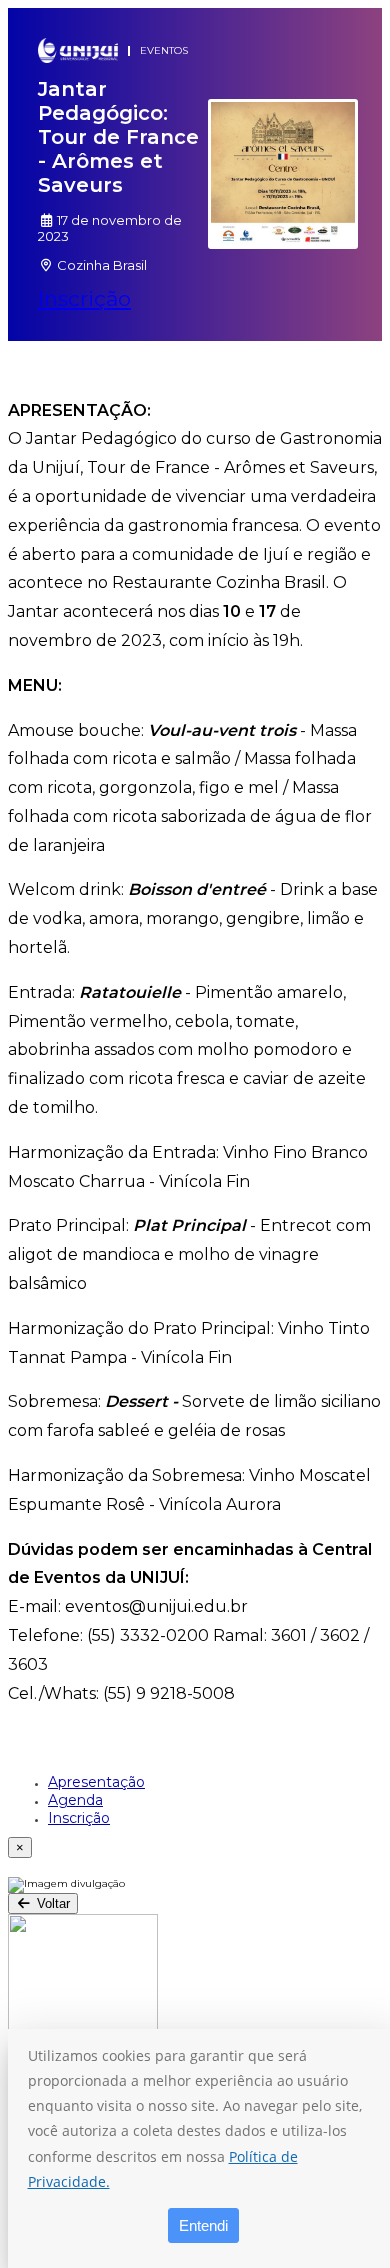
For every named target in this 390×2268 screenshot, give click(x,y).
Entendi (203, 2225)
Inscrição (84, 298)
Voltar (51, 1903)
